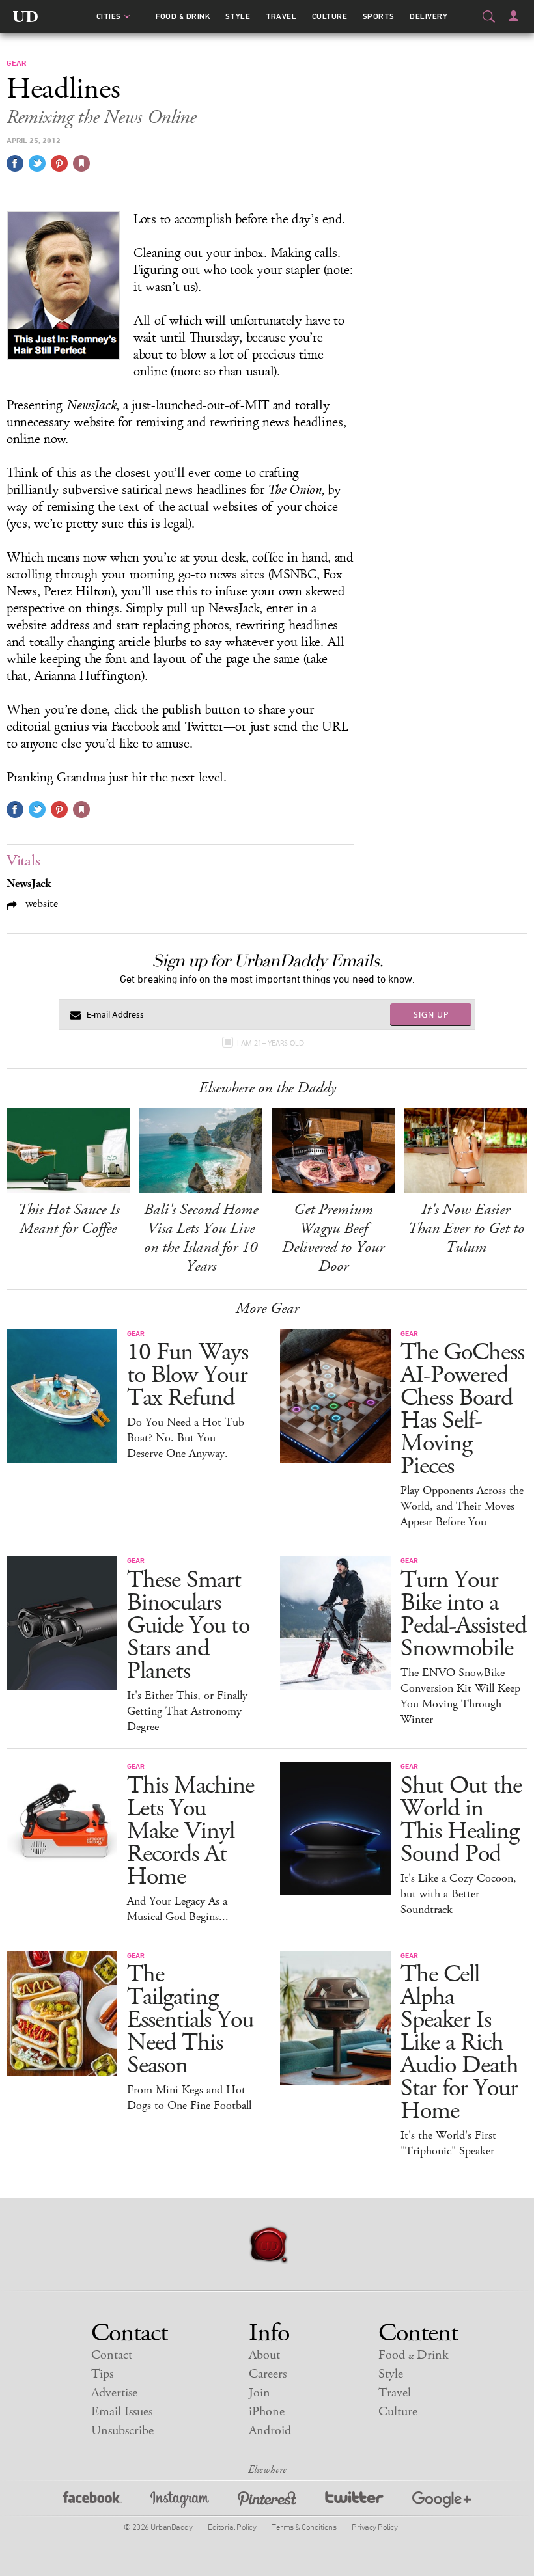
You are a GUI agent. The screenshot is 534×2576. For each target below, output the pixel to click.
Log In (513, 16)
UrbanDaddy (25, 16)
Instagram (180, 2501)
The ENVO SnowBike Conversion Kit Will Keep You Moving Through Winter (460, 1696)
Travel (281, 16)
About (264, 2355)
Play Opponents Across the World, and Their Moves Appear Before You (462, 1506)
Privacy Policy (374, 2527)
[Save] (81, 163)
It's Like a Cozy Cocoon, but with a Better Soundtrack (458, 1894)
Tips (102, 2374)
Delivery (429, 16)
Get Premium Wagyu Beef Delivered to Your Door (333, 1238)
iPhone (267, 2412)
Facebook (92, 2501)
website (40, 903)
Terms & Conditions (304, 2527)
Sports (379, 16)
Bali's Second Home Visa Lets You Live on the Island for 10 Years (201, 1238)
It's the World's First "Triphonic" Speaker (448, 2143)
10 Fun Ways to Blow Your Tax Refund (188, 1375)
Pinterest (267, 2501)
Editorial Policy (232, 2527)
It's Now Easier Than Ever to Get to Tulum (466, 1228)
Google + (442, 2501)
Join (260, 2393)
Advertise (114, 2393)
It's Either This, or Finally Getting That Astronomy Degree (187, 1711)
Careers (268, 2374)
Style (238, 16)
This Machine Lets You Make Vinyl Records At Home (190, 1831)
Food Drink (183, 16)
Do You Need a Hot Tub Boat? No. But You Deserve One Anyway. (186, 1438)
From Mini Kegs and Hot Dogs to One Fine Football (189, 2098)
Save (59, 163)
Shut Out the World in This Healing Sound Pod (461, 1820)
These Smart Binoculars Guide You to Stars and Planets (188, 1626)
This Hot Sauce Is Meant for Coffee (68, 1219)
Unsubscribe (122, 2431)
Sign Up (431, 1014)
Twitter (354, 2501)
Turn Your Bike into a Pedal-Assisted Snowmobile (463, 1614)
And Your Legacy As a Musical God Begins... (178, 1909)
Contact (112, 2355)
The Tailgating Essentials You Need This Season (190, 2020)
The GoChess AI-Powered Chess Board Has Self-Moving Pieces (462, 1409)
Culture (330, 16)
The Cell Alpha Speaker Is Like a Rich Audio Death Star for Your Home (459, 2043)
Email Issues (122, 2412)
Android (270, 2431)
